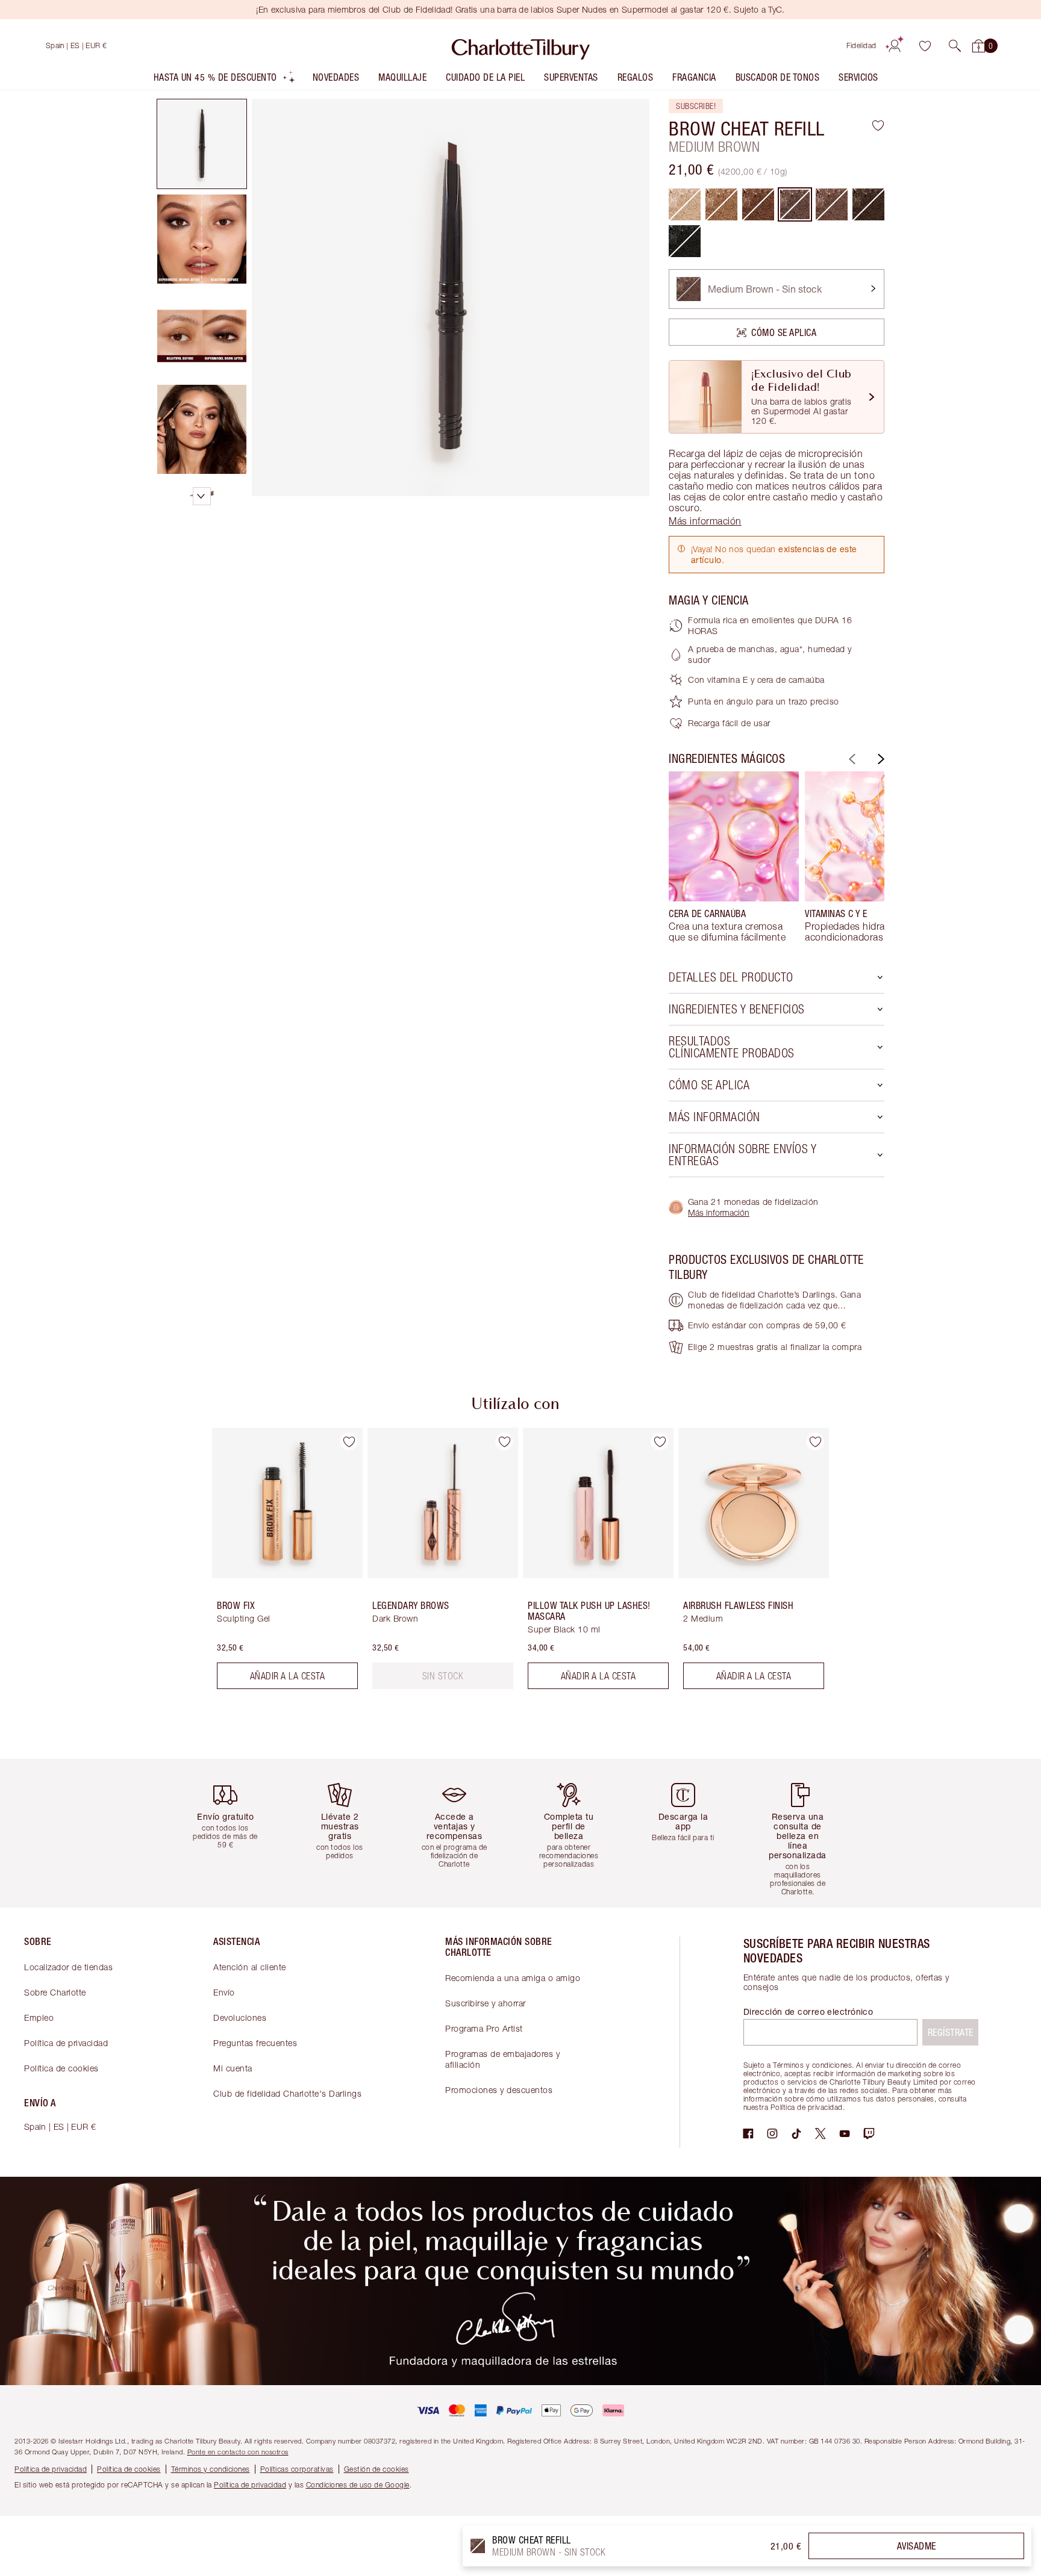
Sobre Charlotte (55, 1992)
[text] (443, 1676)
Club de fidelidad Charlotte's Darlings (287, 2093)
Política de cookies (61, 2068)
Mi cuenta (233, 2068)
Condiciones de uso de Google (358, 2485)
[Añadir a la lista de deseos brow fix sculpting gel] (349, 1442)
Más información (719, 1212)
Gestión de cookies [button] (377, 2469)
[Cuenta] (895, 46)
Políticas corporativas (297, 2469)
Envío (224, 1992)
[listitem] (225, 80)
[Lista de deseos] (925, 46)
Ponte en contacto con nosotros (238, 2452)
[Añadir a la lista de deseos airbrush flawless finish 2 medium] (815, 1442)
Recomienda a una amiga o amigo (513, 1978)
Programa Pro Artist (484, 2028)
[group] (734, 857)
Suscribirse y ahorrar (486, 2003)
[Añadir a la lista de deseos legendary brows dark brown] (504, 1442)
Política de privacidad (66, 2043)
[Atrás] (851, 759)
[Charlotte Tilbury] (521, 46)
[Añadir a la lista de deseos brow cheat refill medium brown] (878, 125)
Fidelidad (861, 45)
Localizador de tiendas (68, 1967)
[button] (955, 46)
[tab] (202, 144)
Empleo (39, 2018)
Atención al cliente (250, 1967)
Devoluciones (240, 2018)
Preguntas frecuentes (255, 2043)
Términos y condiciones (211, 2469)
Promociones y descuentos (499, 2090)
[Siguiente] (880, 759)
